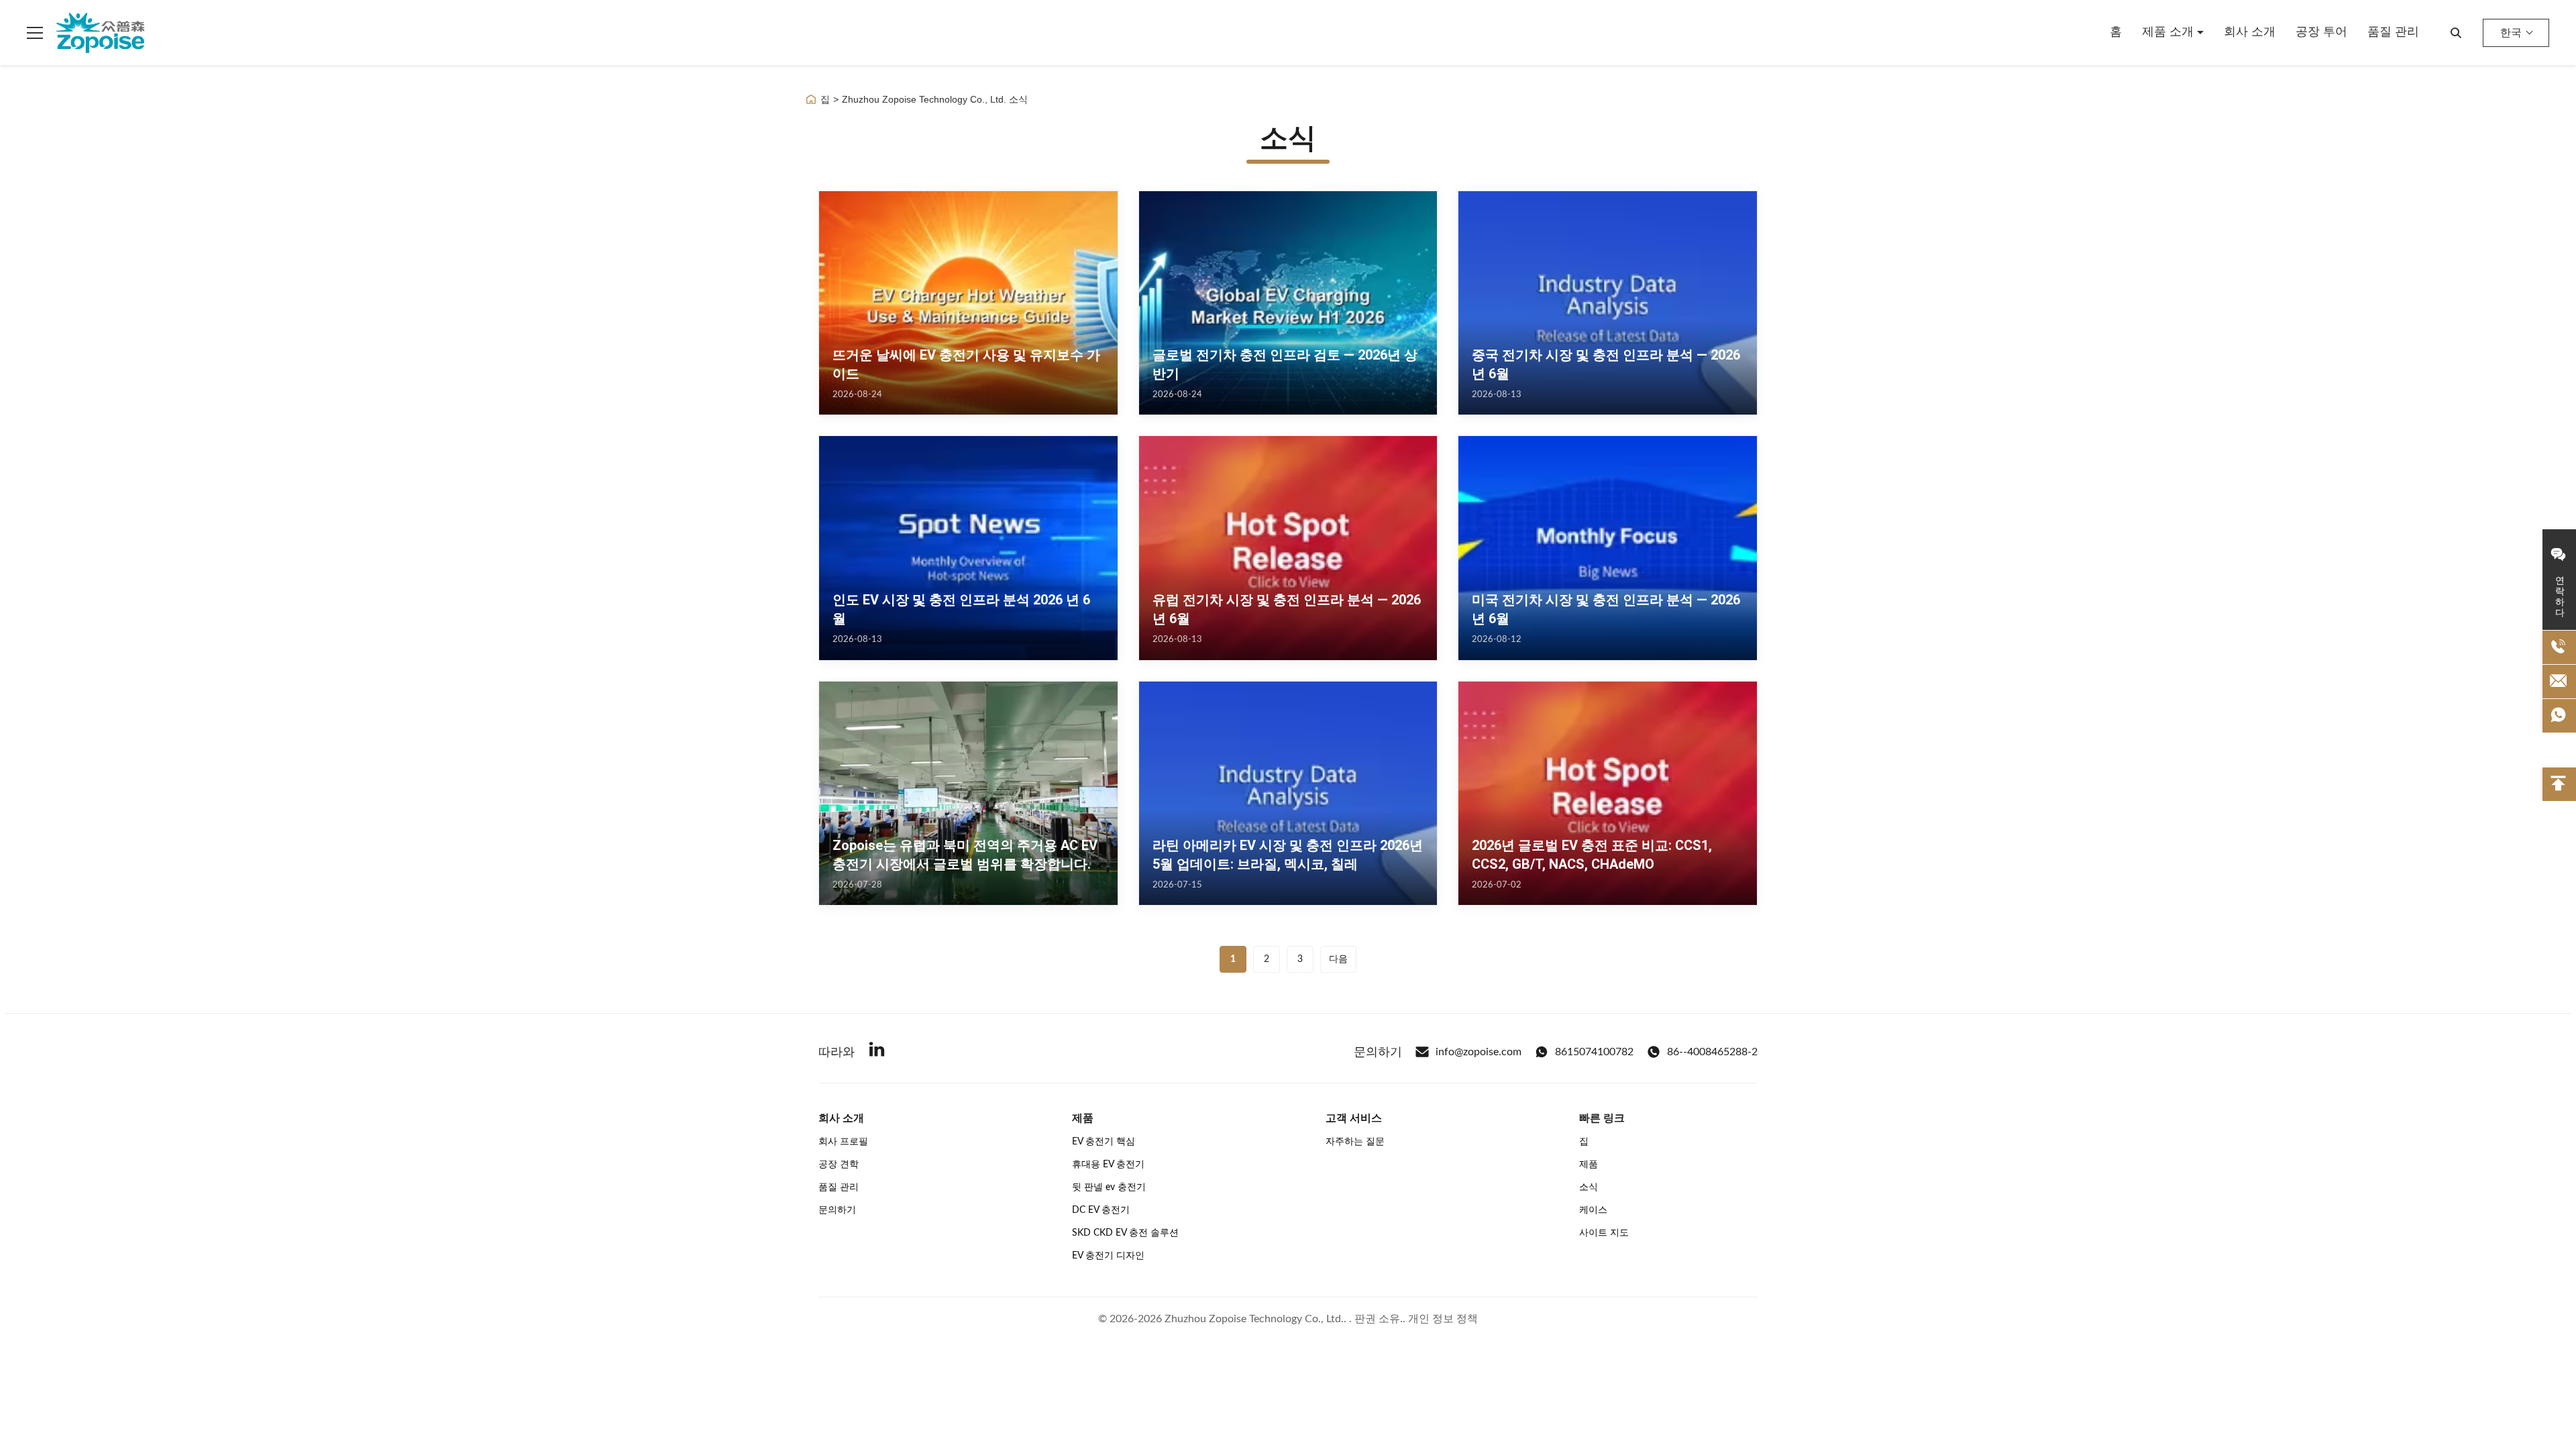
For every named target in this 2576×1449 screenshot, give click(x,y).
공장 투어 (2321, 32)
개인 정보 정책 (1443, 1319)
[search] (2456, 33)
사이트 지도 (1604, 1233)
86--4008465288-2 (1712, 1052)
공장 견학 (839, 1165)
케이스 (1593, 1210)
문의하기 (837, 1210)
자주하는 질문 (1355, 1142)
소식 (1589, 1187)
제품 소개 (2169, 32)
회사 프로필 (843, 1142)
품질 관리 (2393, 32)
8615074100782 (1594, 1052)
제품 (1589, 1165)
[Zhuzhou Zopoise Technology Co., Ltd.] (100, 33)
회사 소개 (2250, 32)
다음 (1338, 959)
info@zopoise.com (1479, 1052)
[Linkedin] (877, 1052)
